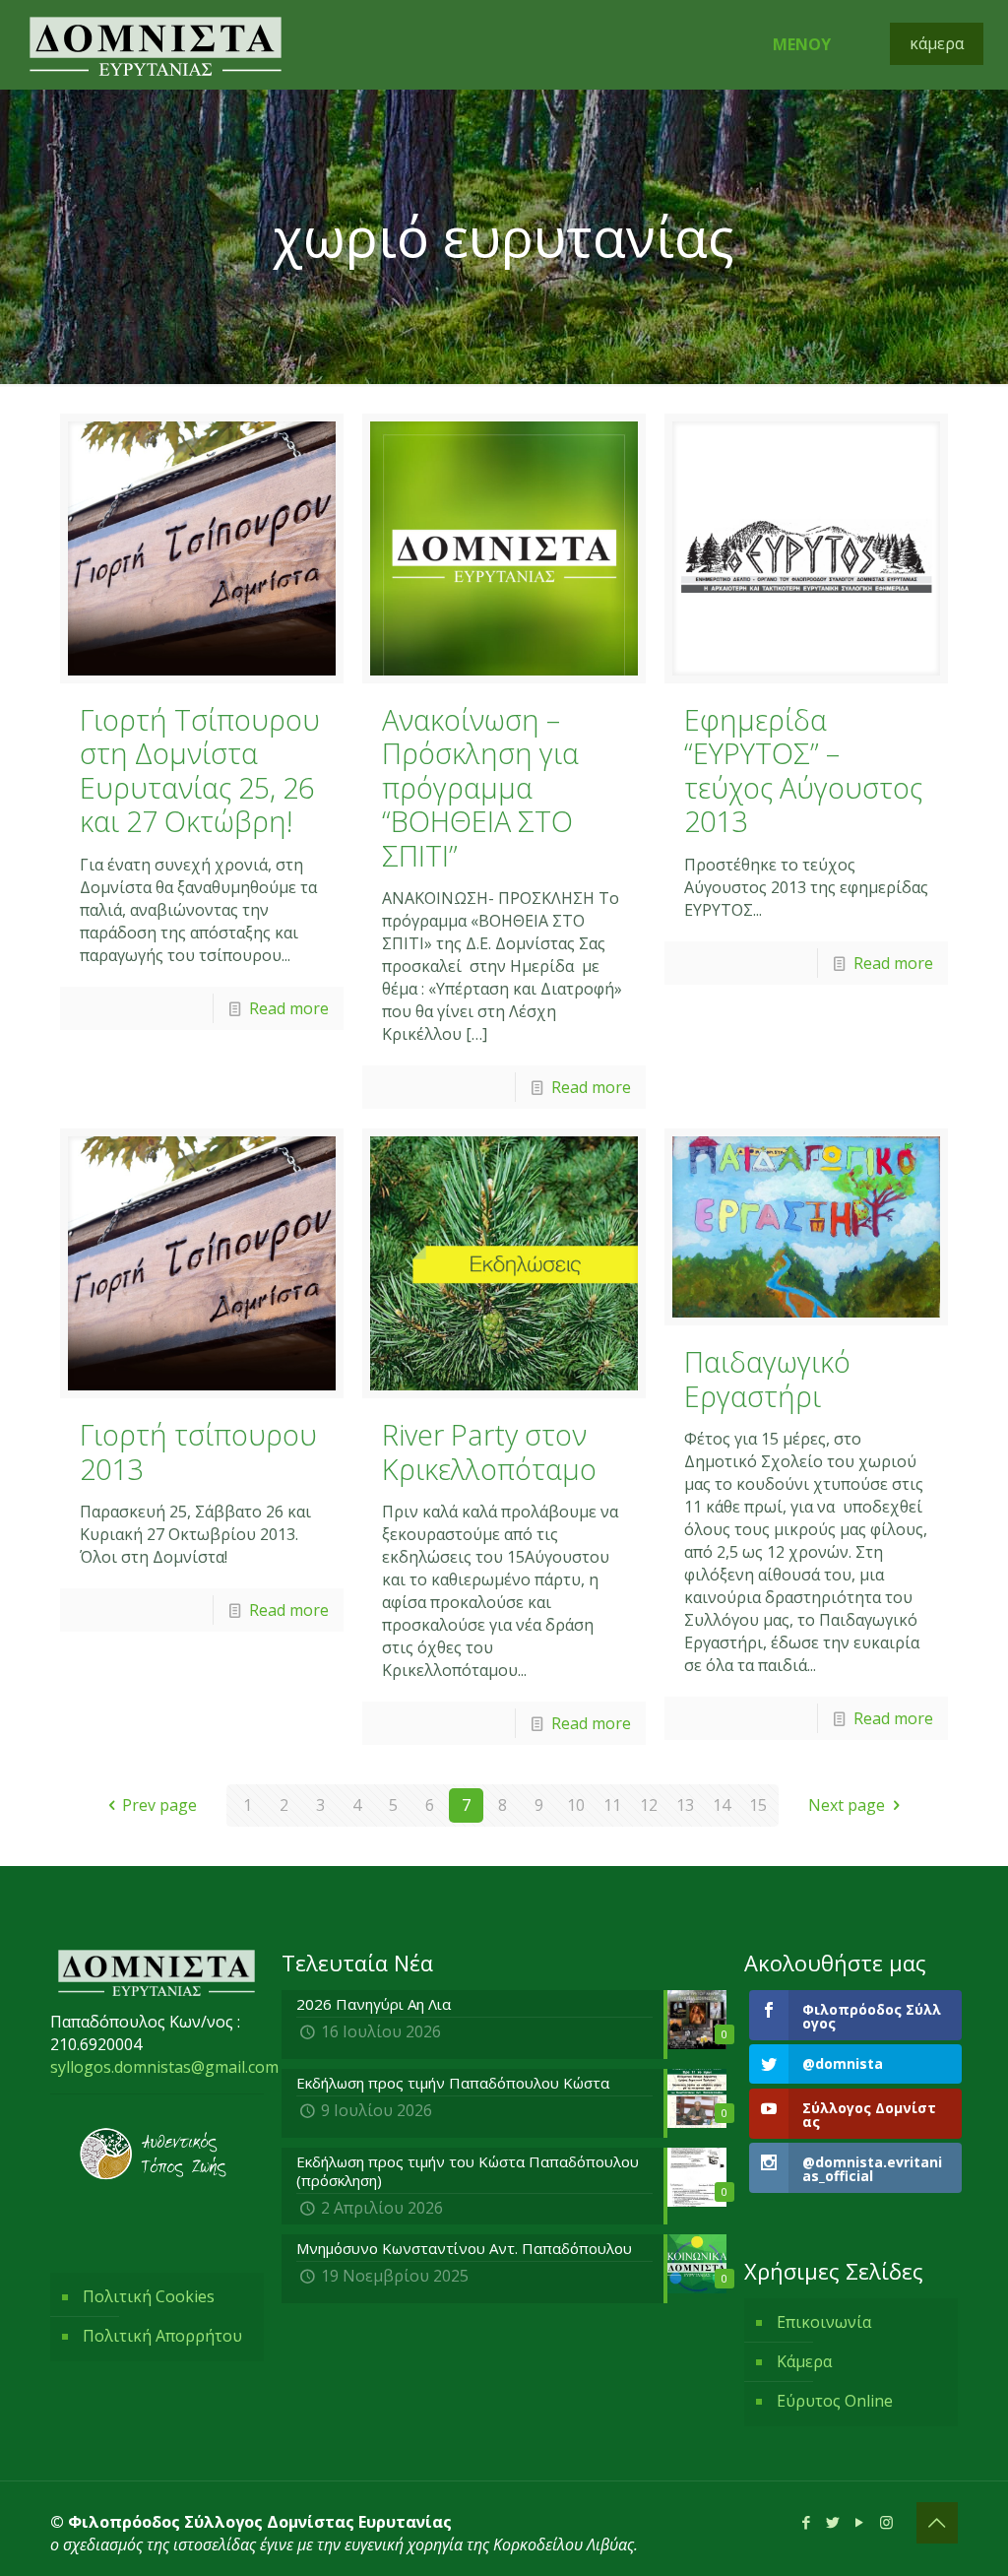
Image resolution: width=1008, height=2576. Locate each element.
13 (685, 1805)
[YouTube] (860, 2522)
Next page (847, 1805)
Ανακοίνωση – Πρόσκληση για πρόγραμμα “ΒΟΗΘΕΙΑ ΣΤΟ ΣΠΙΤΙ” (480, 787)
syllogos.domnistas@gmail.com (164, 2067)
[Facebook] (807, 2522)
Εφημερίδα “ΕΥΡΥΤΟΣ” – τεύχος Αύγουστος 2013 (803, 771)
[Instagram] (886, 2522)
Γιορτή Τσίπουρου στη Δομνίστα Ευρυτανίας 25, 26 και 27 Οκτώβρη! (200, 771)
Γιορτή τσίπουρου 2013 (198, 1451)
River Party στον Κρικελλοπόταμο (489, 1451)
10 (576, 1805)
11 (612, 1805)
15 (758, 1805)
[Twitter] (833, 2522)
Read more (289, 1008)
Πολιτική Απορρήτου (162, 2336)
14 (722, 1805)
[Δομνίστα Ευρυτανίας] (156, 44)
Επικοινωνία (824, 2322)
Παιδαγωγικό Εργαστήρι (767, 1379)
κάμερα (937, 43)
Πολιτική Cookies (149, 2296)
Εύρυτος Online (835, 2401)
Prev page (159, 1805)
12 (649, 1805)
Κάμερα (804, 2361)
